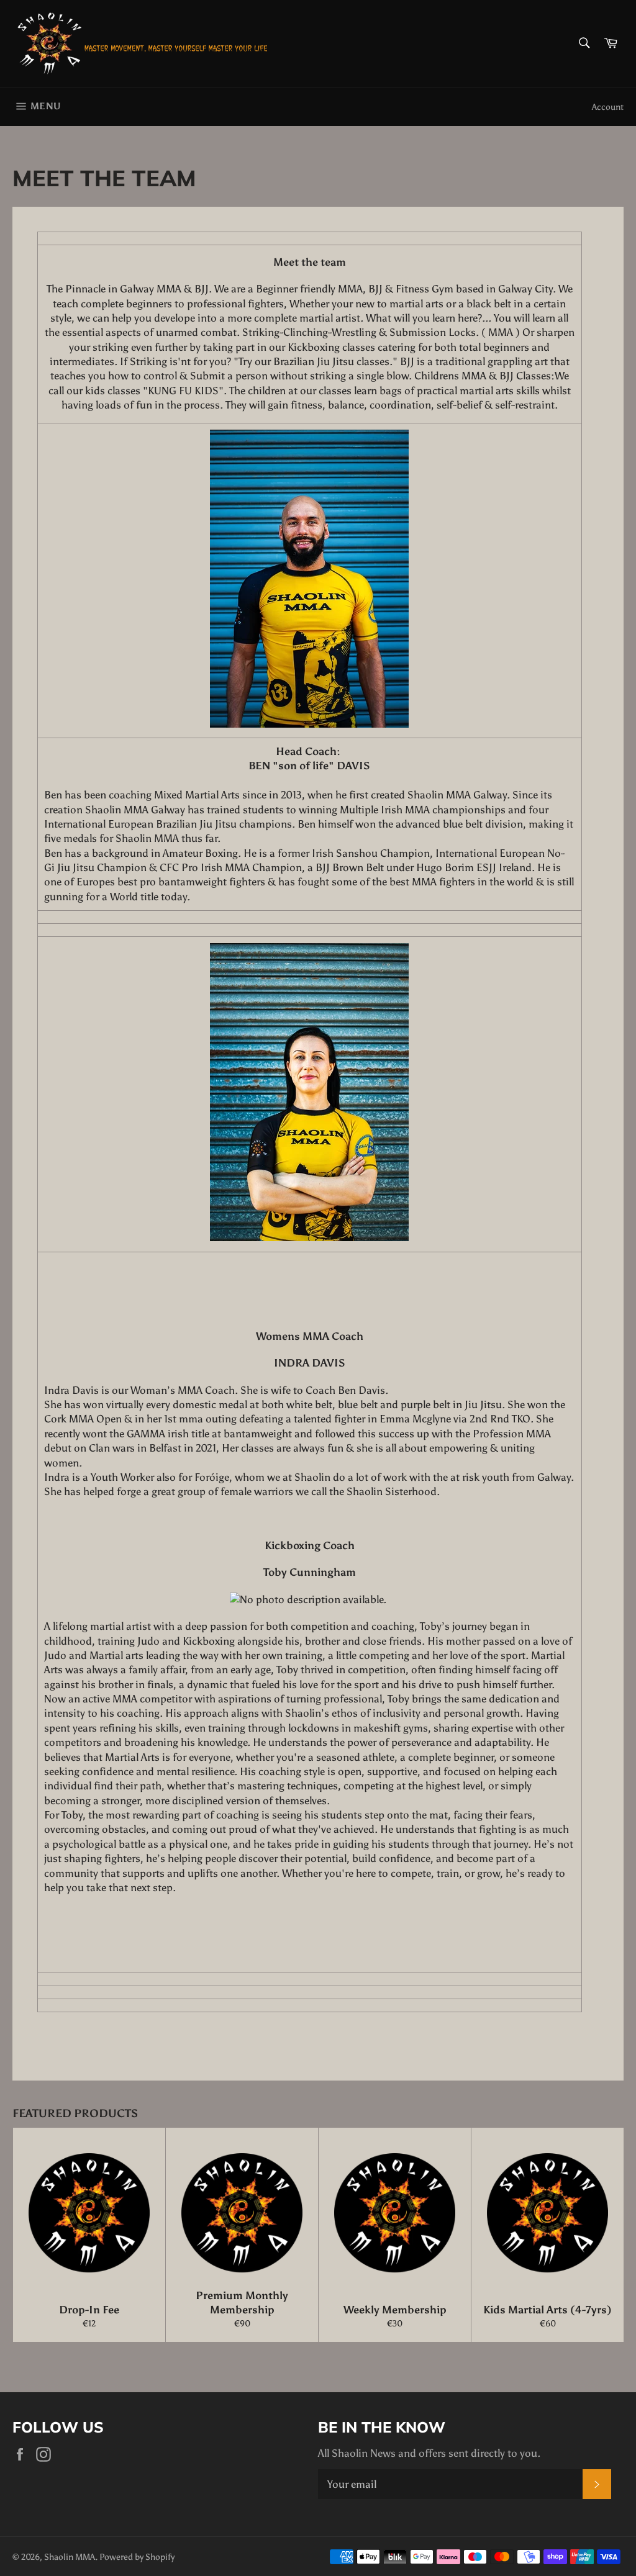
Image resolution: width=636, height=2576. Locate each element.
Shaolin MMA (70, 2557)
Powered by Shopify (137, 2557)
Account (608, 107)
